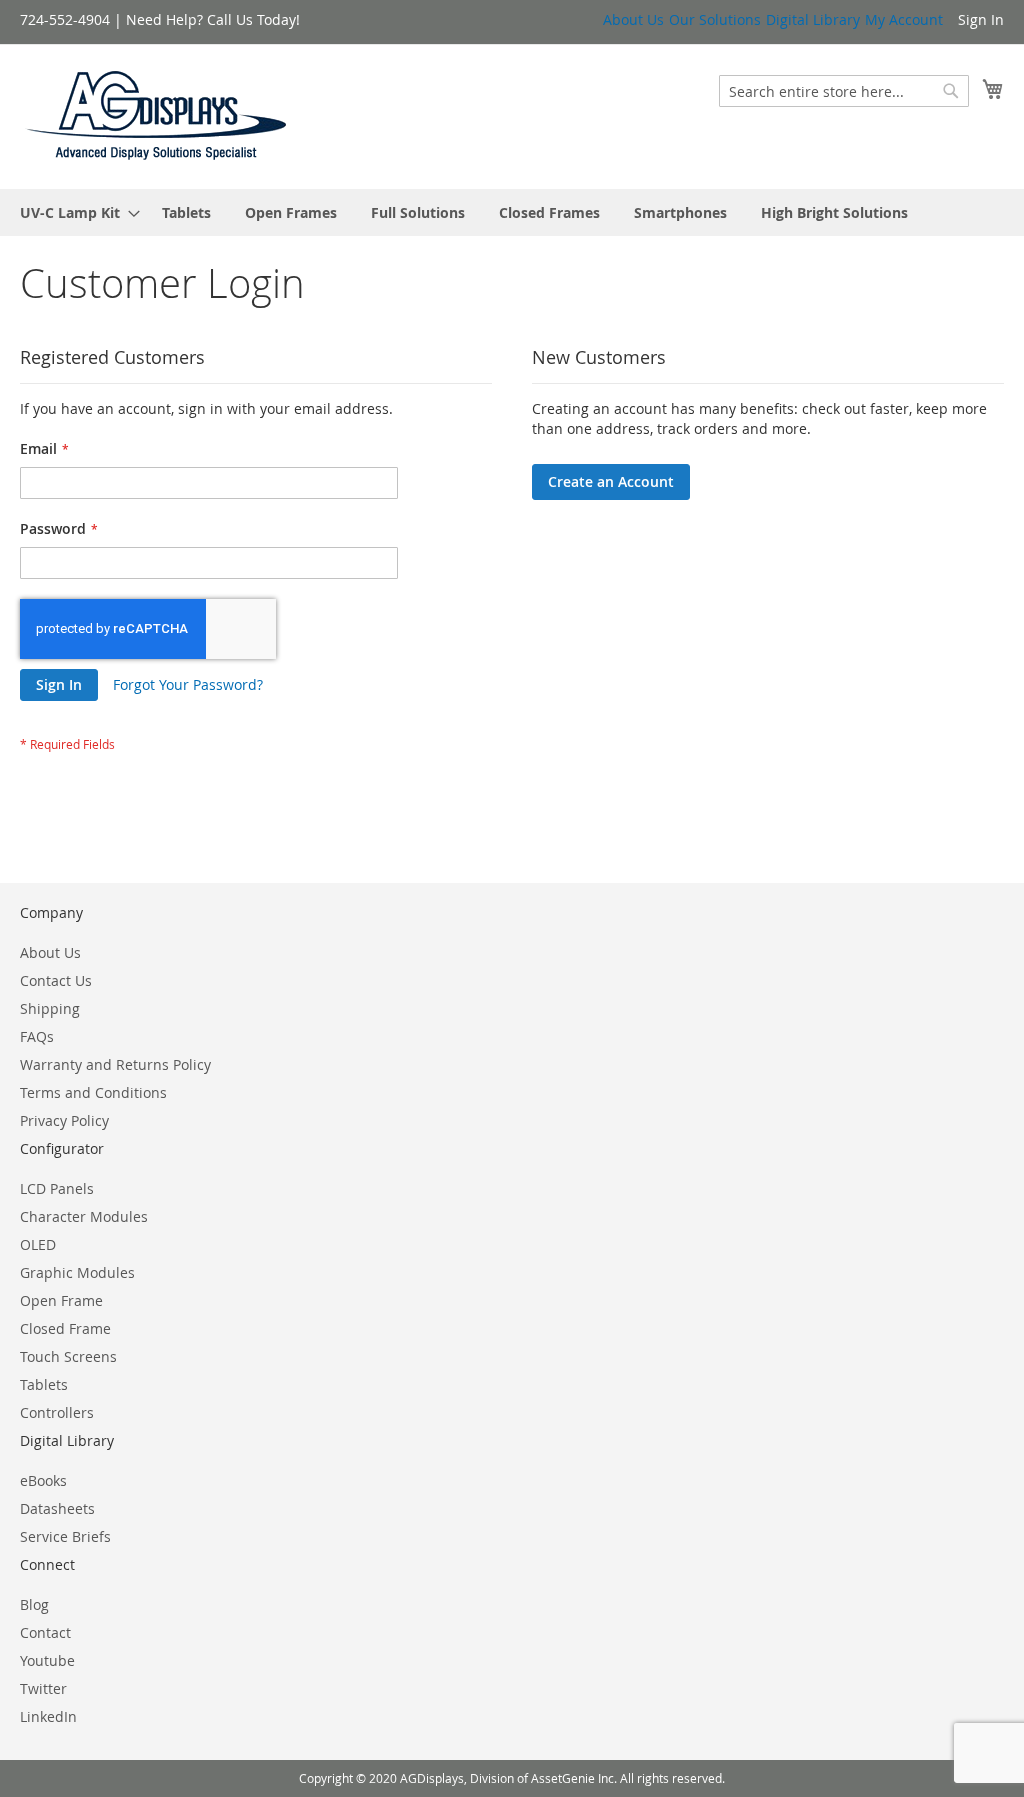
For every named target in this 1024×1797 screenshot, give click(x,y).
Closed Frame (65, 1328)
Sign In (981, 19)
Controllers (57, 1412)
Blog (34, 1604)
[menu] (512, 212)
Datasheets (57, 1508)
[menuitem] (74, 212)
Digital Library (813, 19)
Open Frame (61, 1300)
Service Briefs (65, 1536)
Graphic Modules (77, 1272)
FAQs (37, 1036)
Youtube (47, 1660)
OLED (38, 1244)
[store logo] (157, 115)
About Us (633, 19)
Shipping (50, 1008)
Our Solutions (715, 19)
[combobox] (844, 91)
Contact (45, 1632)
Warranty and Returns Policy (115, 1064)
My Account (904, 19)
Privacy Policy (64, 1120)
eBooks (43, 1480)
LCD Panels (57, 1188)
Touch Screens (68, 1356)
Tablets (44, 1384)
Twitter (43, 1688)
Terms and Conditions (93, 1092)
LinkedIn (48, 1716)
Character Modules (84, 1216)
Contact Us (56, 980)
